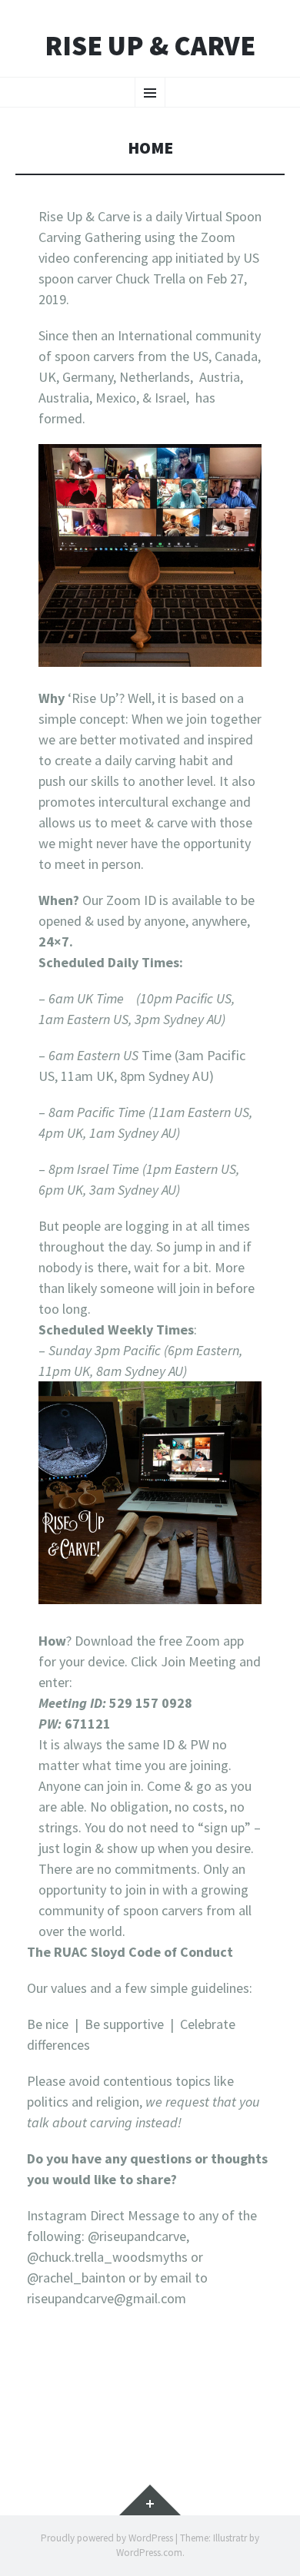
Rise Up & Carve (150, 46)
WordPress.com (149, 2553)
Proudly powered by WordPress (107, 2538)
